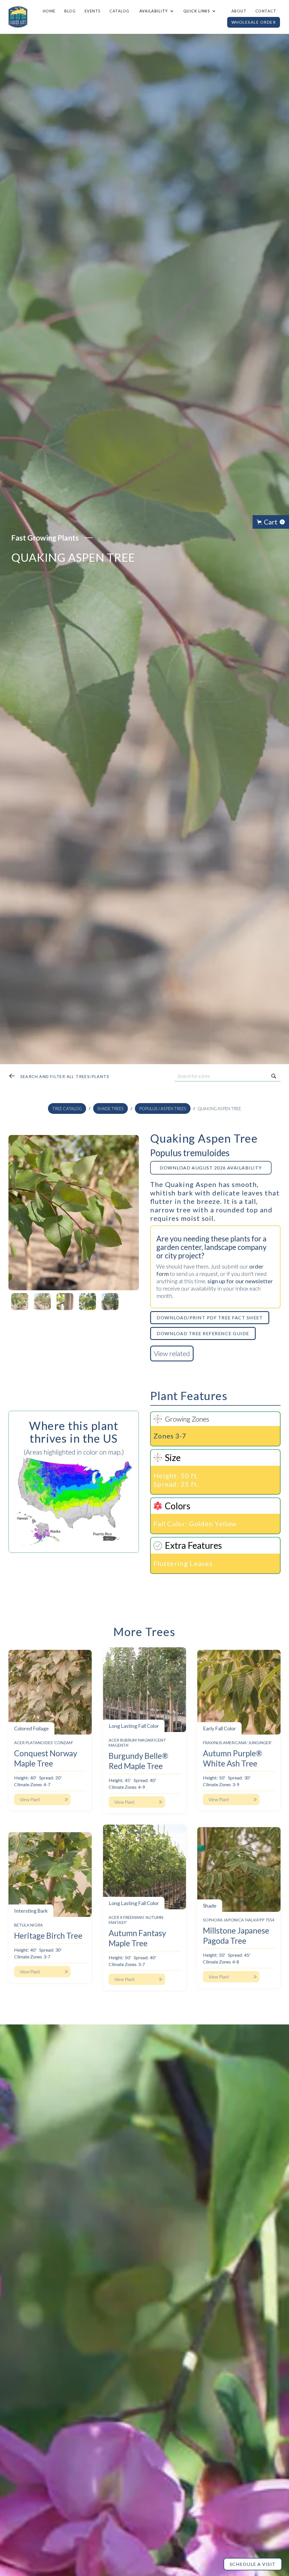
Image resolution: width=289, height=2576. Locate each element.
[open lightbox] (74, 1213)
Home (49, 11)
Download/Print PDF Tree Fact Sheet (210, 1317)
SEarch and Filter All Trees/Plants (65, 1076)
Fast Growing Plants (45, 538)
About (239, 11)
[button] (156, 11)
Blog (70, 11)
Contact (266, 11)
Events (93, 11)
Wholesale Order (254, 22)
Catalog (120, 11)
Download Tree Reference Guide (203, 1333)
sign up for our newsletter (240, 1281)
